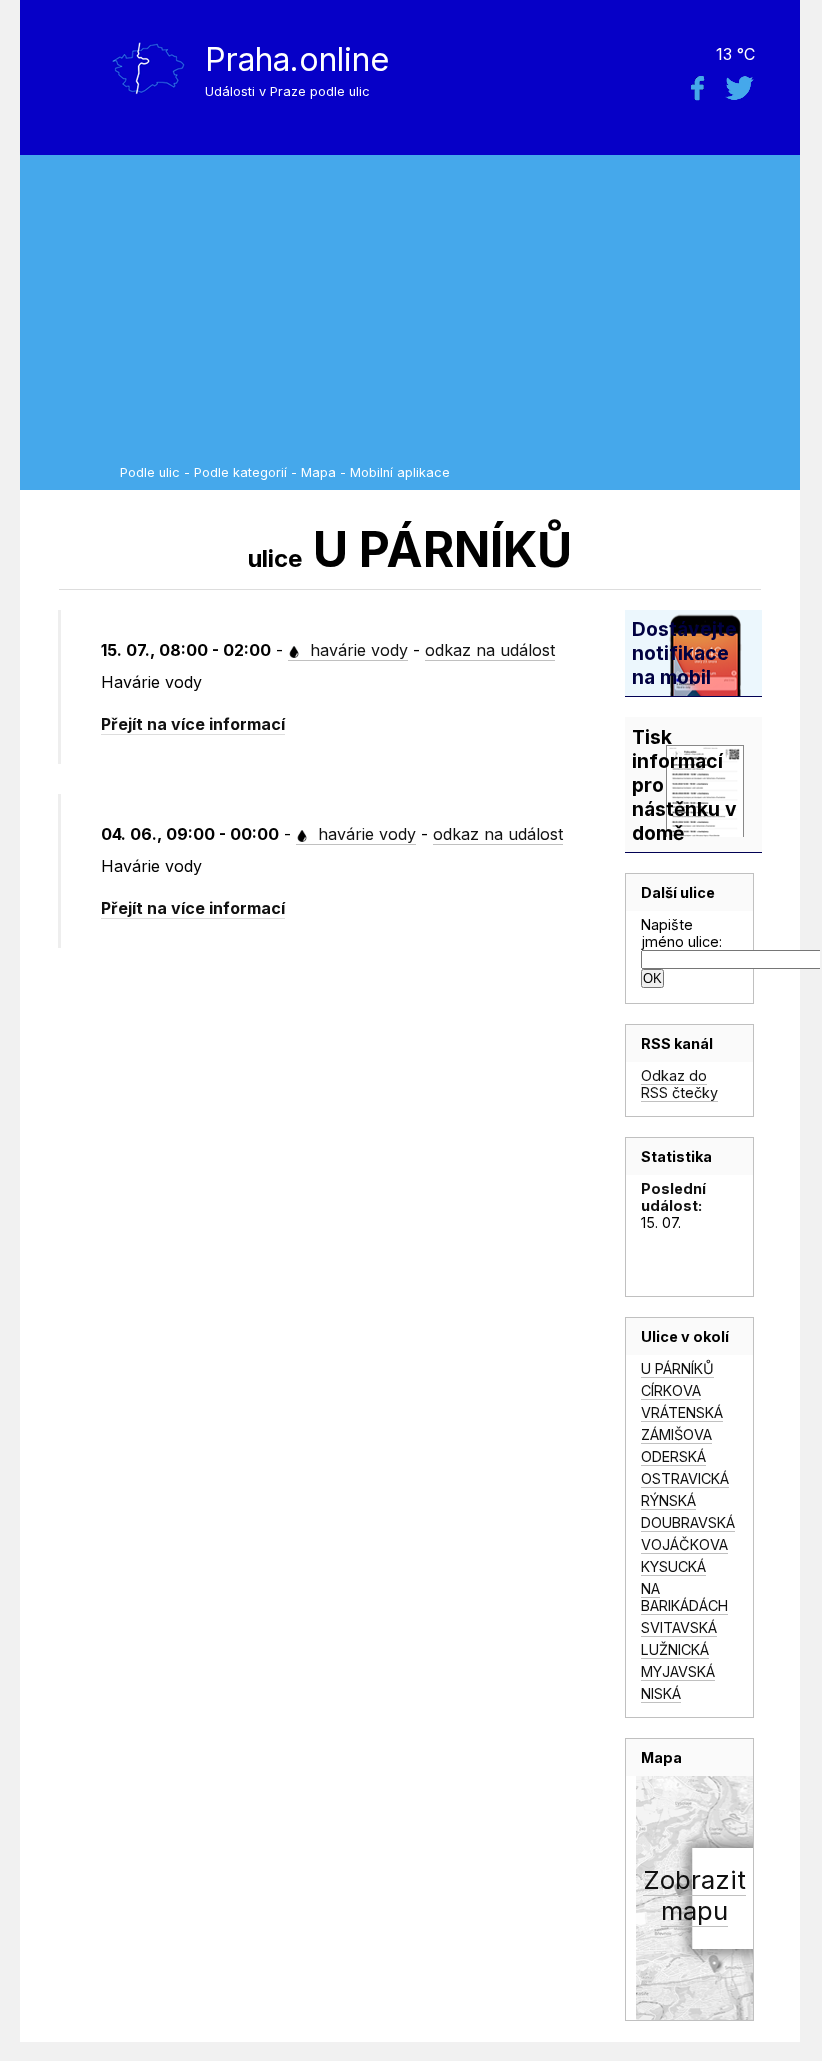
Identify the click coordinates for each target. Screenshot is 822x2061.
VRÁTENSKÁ (682, 1412)
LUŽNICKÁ (675, 1649)
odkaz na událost (490, 650)
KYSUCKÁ (673, 1566)
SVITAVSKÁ (679, 1627)
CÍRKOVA (671, 1390)
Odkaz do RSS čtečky (679, 1084)
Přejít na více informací (193, 724)
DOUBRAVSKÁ (688, 1522)
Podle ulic (150, 472)
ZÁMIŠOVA (676, 1434)
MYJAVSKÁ (678, 1671)
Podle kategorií (240, 472)
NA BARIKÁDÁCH (684, 1597)
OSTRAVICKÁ (685, 1478)
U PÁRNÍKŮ (677, 1368)
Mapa (318, 472)
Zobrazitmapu (694, 1895)
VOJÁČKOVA (684, 1544)
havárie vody (356, 650)
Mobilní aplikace (400, 472)
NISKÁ (661, 1693)
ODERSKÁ (673, 1456)
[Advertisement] (455, 315)
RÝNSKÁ (668, 1500)
